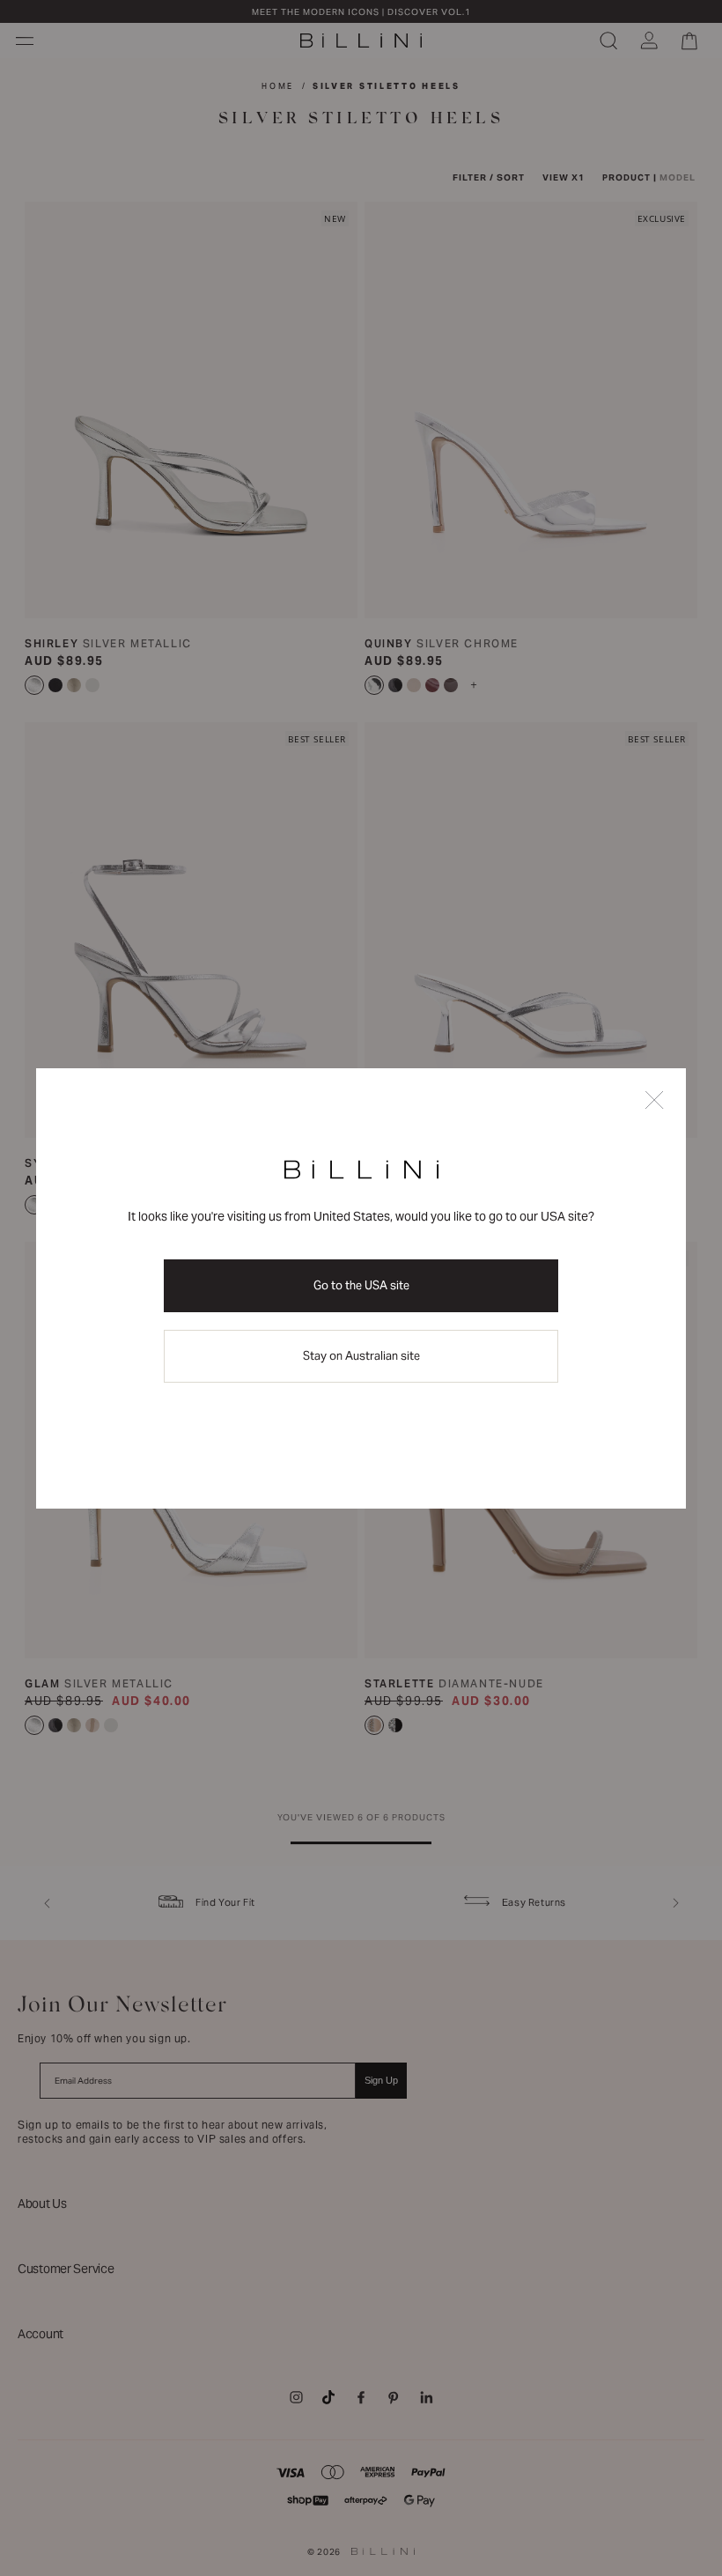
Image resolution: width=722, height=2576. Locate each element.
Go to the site (361, 1285)
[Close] (654, 1101)
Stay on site (361, 1356)
